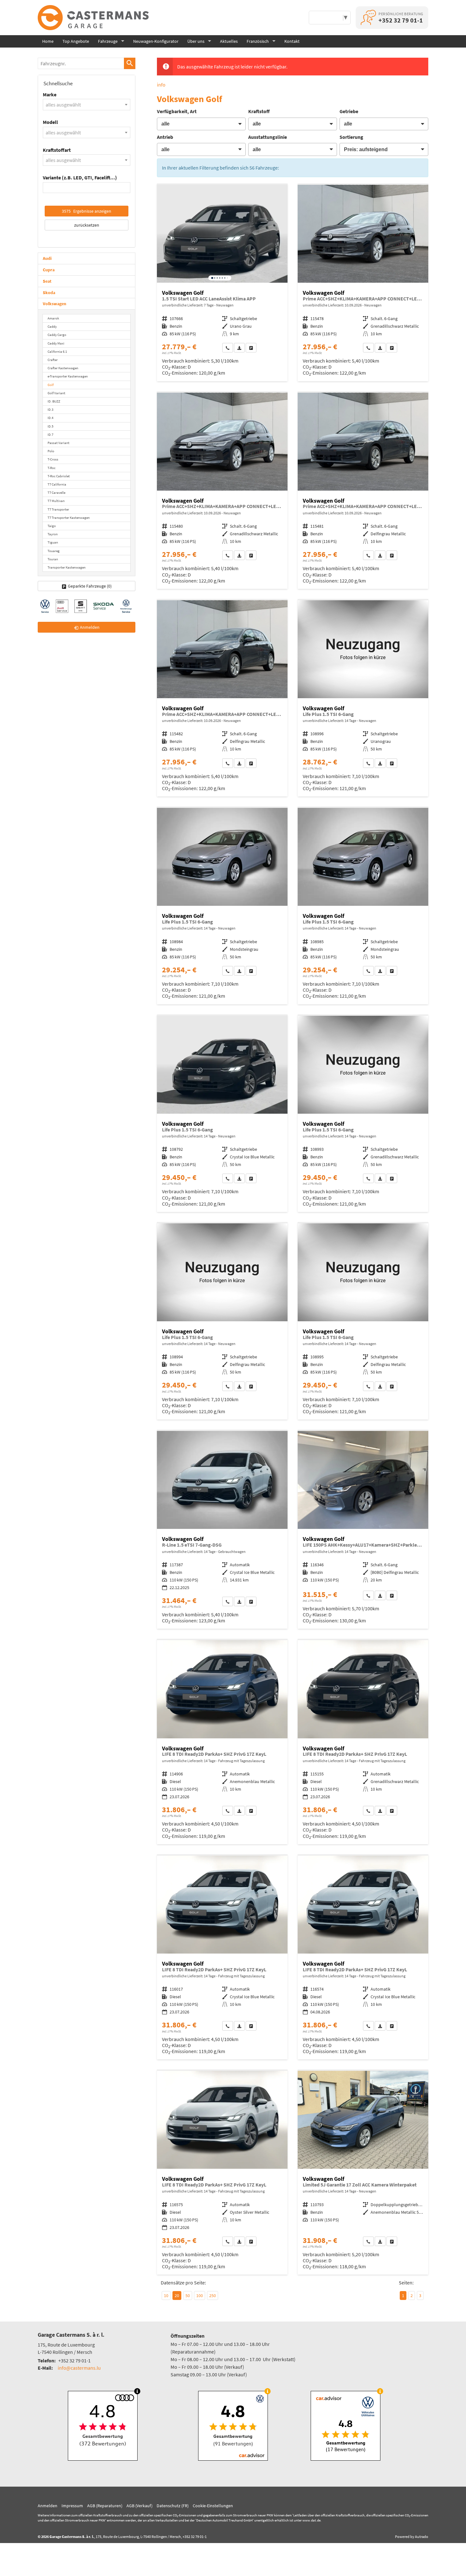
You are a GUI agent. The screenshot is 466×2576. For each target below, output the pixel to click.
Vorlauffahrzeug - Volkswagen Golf (363, 283)
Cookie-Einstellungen (213, 2506)
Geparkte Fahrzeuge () (90, 586)
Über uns (196, 41)
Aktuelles (229, 41)
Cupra (49, 270)
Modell (50, 122)
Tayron (53, 534)
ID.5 (50, 426)
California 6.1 (57, 351)
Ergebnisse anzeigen (87, 211)
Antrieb (165, 137)
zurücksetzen (87, 225)
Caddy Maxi (56, 343)
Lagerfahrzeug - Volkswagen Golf (222, 283)
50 (188, 2296)
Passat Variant (58, 443)
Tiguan (53, 542)
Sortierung (351, 137)
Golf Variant (56, 393)
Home (48, 41)
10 (166, 2296)
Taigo (52, 526)
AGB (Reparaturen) (105, 2506)
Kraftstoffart (57, 150)
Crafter (53, 360)
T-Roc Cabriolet (59, 476)
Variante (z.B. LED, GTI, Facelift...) (80, 177)
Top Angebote (76, 41)
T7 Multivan (56, 501)
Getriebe (349, 111)
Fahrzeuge (108, 41)
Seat (47, 281)
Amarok (53, 318)
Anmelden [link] (90, 627)
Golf (51, 385)
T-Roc (52, 468)
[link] (228, 348)
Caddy (52, 326)
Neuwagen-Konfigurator (156, 41)
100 (200, 2296)
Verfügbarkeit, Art (177, 111)
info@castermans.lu (79, 2368)
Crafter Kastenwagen (63, 368)
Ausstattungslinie (268, 137)
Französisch (258, 41)
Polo (51, 451)
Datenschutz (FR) (173, 2506)
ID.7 (50, 435)
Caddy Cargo (57, 335)
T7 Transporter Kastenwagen (69, 518)
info (161, 85)
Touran (53, 559)
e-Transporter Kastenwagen (68, 376)
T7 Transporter (58, 509)
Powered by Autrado (412, 2537)
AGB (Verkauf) (139, 2506)
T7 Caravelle (56, 493)
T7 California (57, 484)
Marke (50, 94)
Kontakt (292, 41)
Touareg (54, 551)
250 (213, 2296)
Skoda (49, 293)
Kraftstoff (259, 111)
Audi (47, 258)
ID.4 (50, 418)
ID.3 (50, 409)
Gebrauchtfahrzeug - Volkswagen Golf (222, 1530)
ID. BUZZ (54, 401)
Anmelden (48, 2506)
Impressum (72, 2506)
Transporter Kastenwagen (67, 567)
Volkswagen (55, 304)
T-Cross (53, 459)
